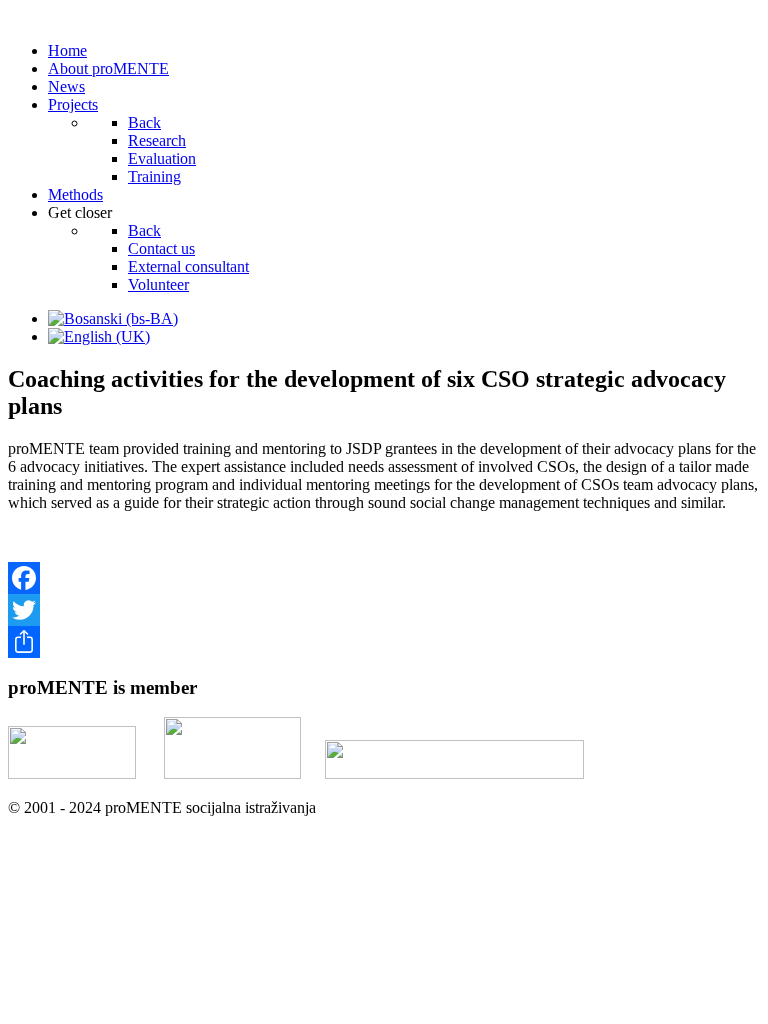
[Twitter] (384, 610)
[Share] (384, 642)
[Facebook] (384, 578)
